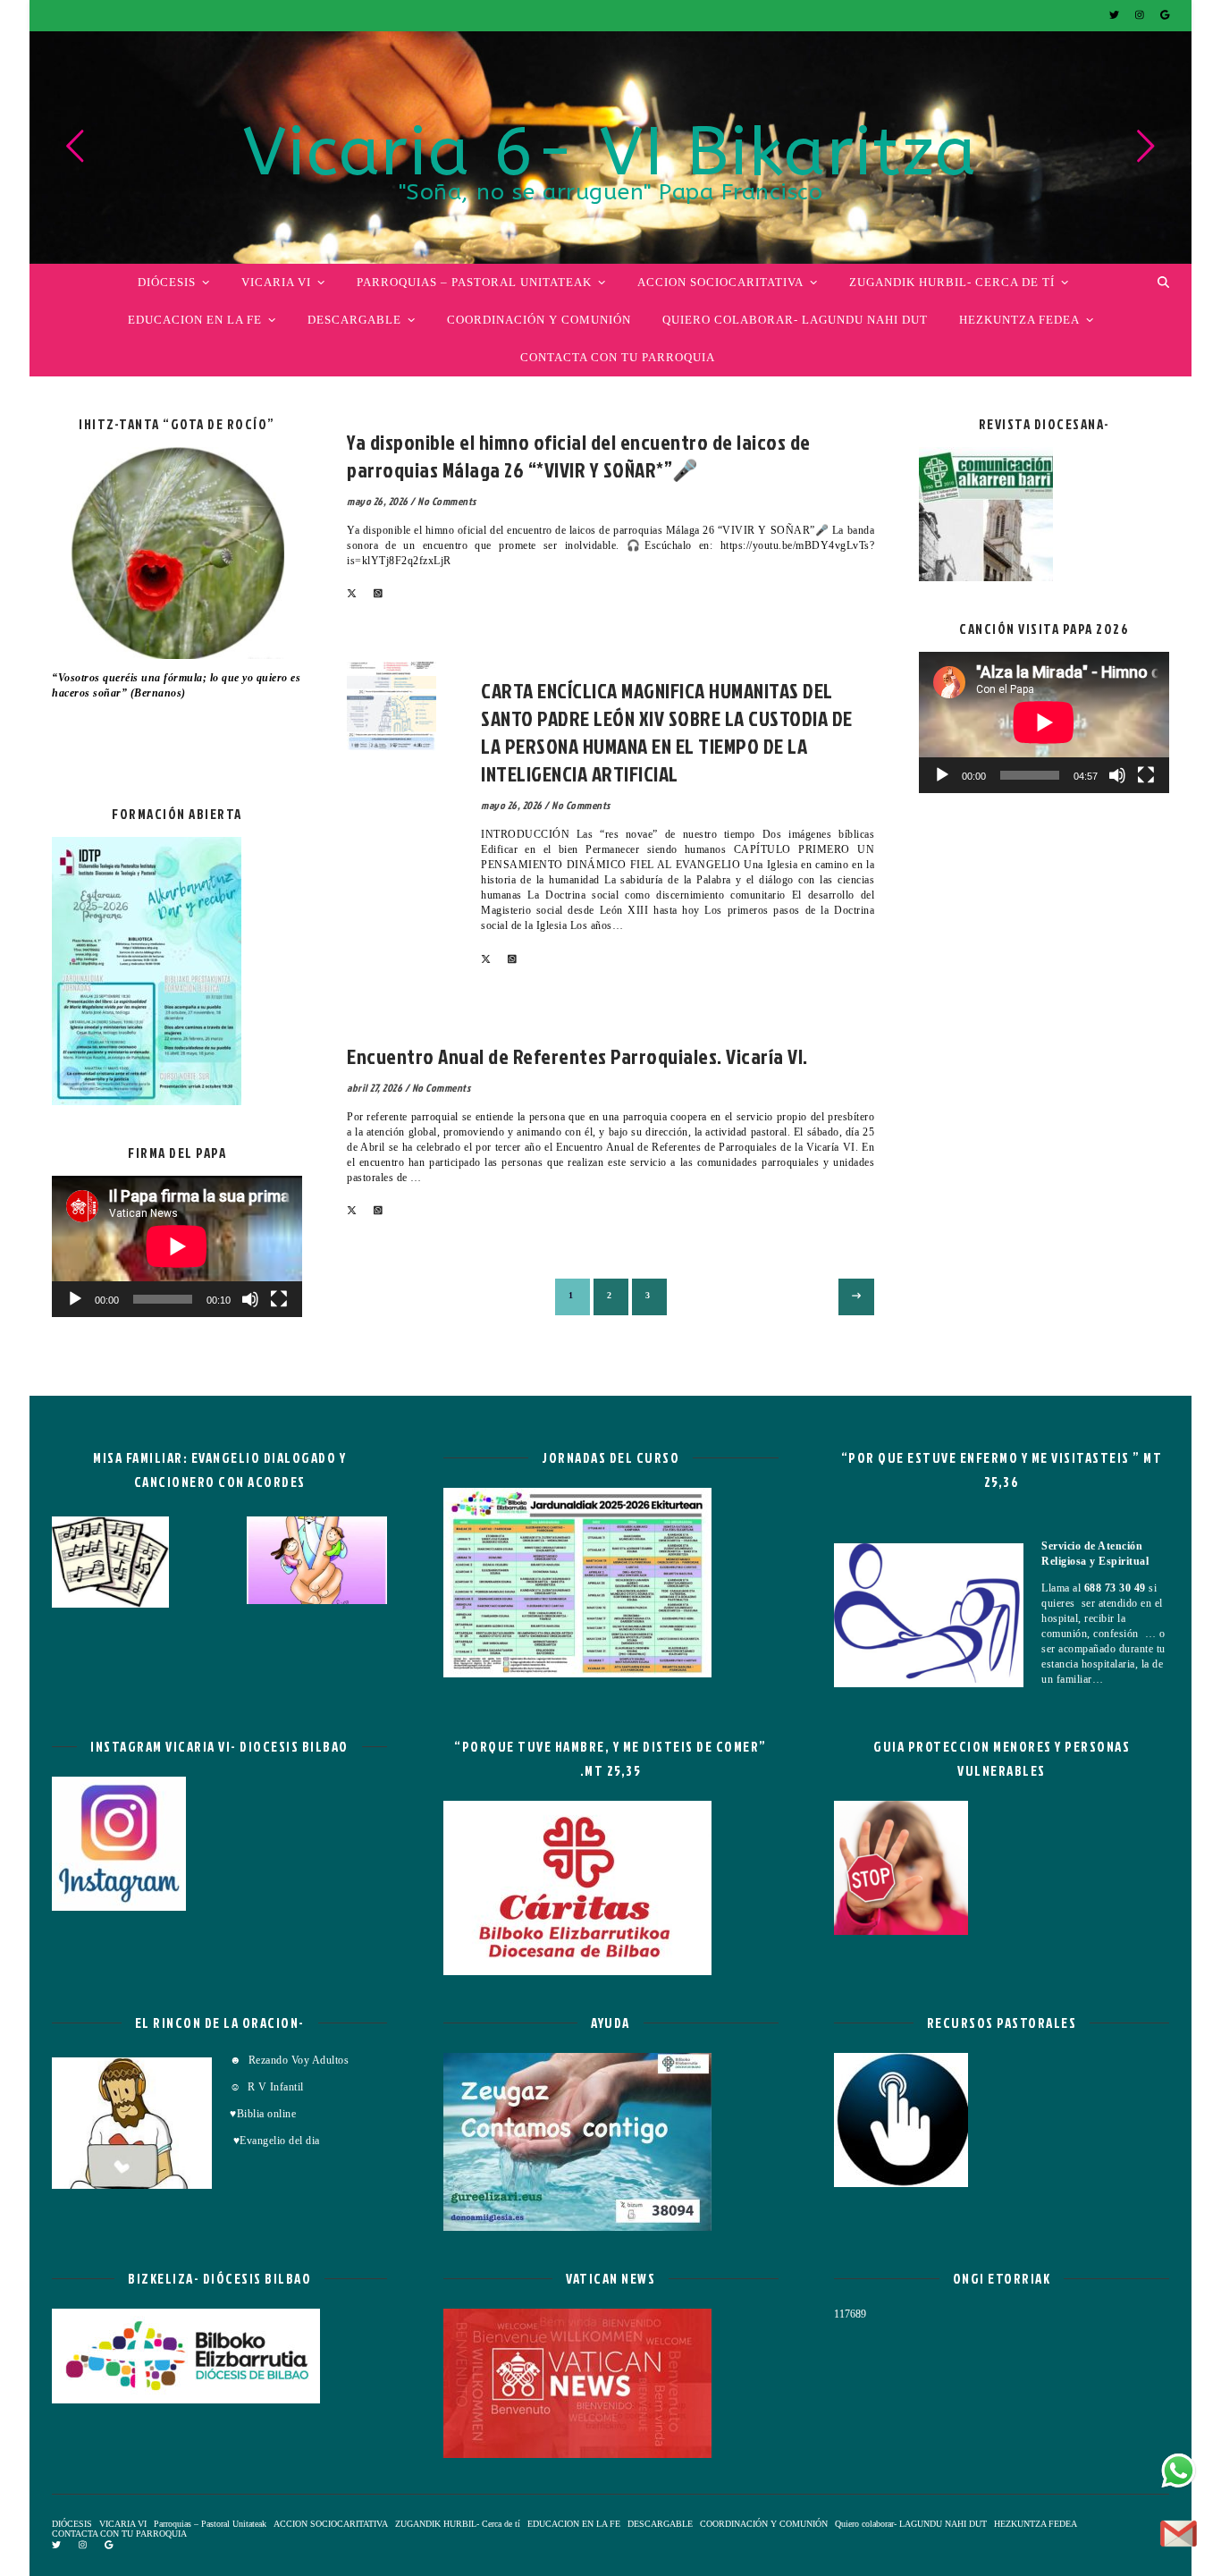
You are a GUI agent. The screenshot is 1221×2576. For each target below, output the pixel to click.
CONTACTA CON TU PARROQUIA (618, 357)
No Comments (447, 501)
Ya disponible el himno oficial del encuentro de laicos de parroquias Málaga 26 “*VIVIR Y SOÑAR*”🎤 (579, 456)
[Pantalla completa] (279, 1299)
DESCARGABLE (354, 320)
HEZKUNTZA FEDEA (1019, 320)
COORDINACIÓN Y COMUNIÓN (539, 320)
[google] (1165, 15)
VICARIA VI (276, 282)
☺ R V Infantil (267, 2087)
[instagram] (1141, 15)
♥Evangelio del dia (275, 2141)
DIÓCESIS (167, 282)
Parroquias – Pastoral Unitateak (474, 282)
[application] (177, 1246)
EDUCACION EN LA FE (195, 320)
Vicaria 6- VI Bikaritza (610, 153)
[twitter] (1116, 15)
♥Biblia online (263, 2114)
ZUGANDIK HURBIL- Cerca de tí (952, 282)
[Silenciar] (250, 1299)
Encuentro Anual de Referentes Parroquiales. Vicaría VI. (577, 1056)
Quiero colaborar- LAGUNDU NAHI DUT (795, 320)
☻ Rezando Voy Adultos (291, 2060)
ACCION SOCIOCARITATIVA (720, 282)
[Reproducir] (75, 1299)
